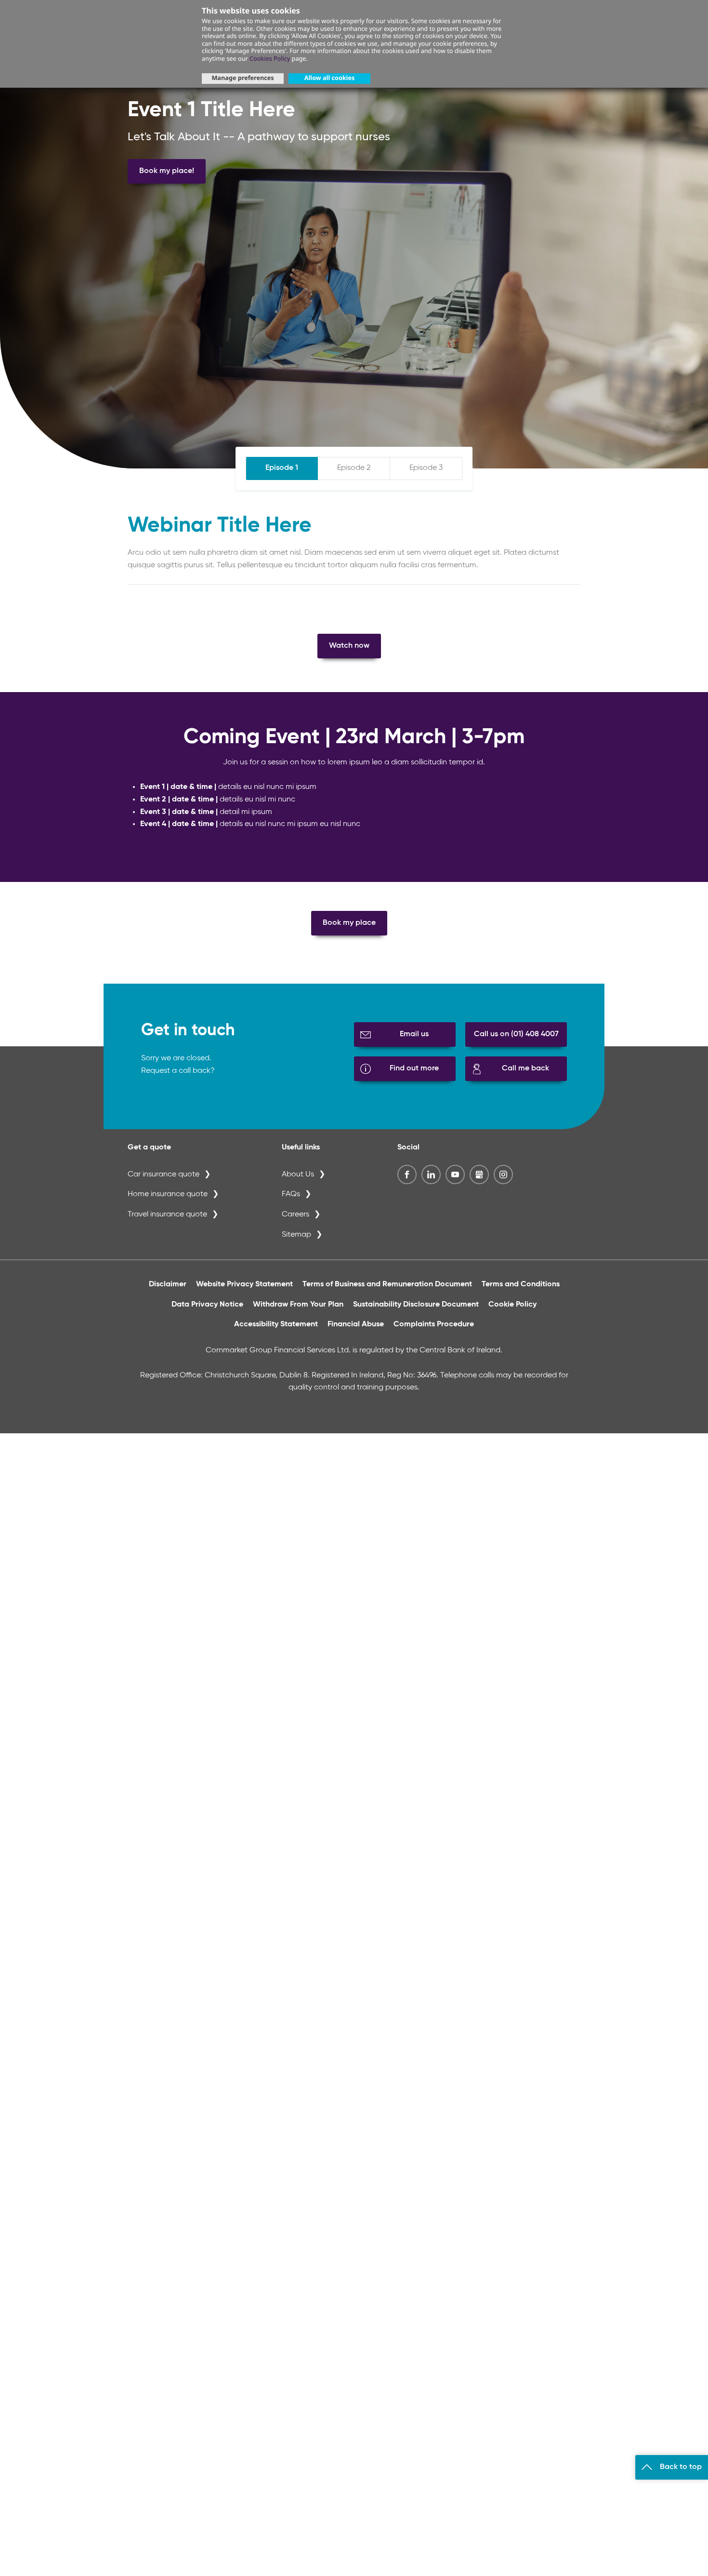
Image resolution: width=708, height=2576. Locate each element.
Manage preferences (243, 78)
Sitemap (296, 1235)
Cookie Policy (512, 1305)
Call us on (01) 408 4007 (516, 1034)
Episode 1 (282, 468)
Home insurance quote (168, 1194)
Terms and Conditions (521, 1284)
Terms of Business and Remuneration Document (387, 1284)
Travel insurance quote (167, 1215)
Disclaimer (168, 1284)
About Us (298, 1175)
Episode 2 (354, 468)
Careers (295, 1215)
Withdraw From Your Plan (298, 1305)
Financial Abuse (356, 1324)
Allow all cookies (329, 78)
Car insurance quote (164, 1175)
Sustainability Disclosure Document (416, 1305)
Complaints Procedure (434, 1324)
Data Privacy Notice (207, 1305)
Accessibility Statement (276, 1324)
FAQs (291, 1194)
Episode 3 (426, 468)
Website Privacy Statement (244, 1284)
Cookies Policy (270, 58)
